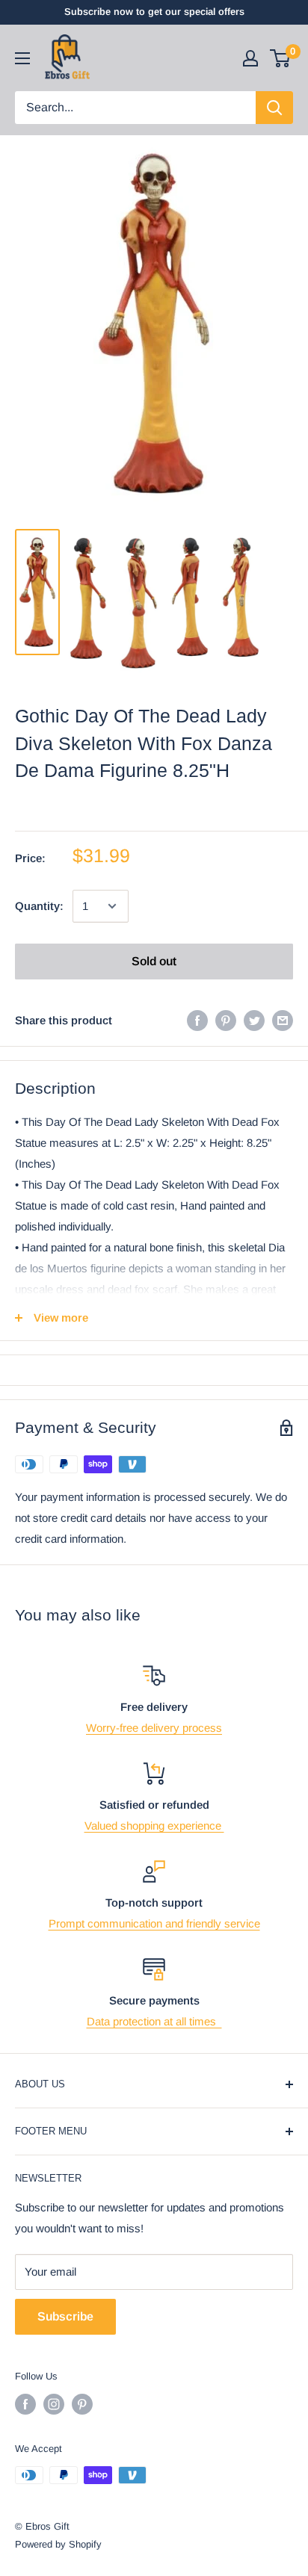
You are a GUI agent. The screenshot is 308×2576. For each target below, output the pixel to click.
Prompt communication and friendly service (154, 1923)
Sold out (154, 961)
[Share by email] (283, 1020)
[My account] (250, 58)
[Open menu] (22, 58)
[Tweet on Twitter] (254, 1020)
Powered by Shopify (58, 2544)
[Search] (274, 108)
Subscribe (65, 2316)
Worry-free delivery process (154, 1728)
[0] (281, 58)
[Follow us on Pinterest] (82, 2404)
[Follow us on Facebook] (25, 2404)
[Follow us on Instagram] (54, 2404)
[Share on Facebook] (197, 1020)
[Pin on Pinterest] (226, 1020)
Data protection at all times (154, 2021)
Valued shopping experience (154, 1826)
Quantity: (39, 906)
